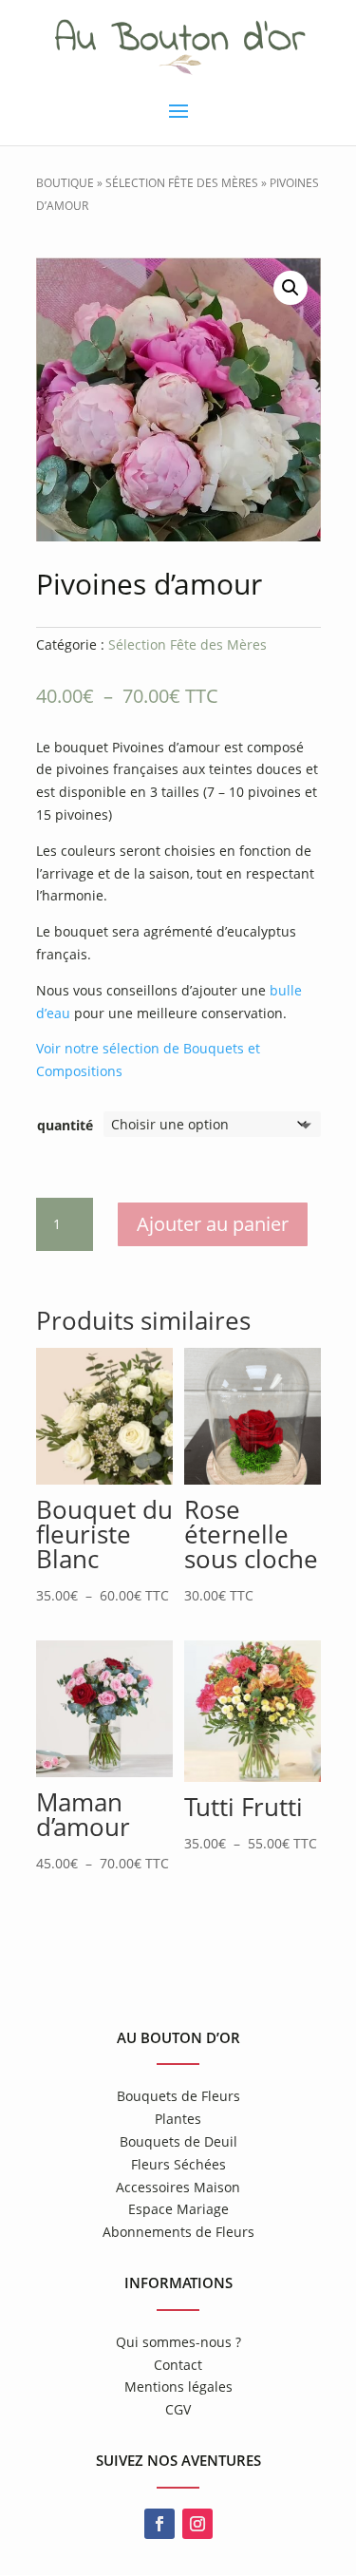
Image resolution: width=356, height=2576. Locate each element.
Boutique (65, 183)
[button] (290, 288)
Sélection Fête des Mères (182, 183)
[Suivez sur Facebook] (159, 2524)
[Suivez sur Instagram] (197, 2524)
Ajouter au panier (213, 1224)
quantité (65, 1125)
